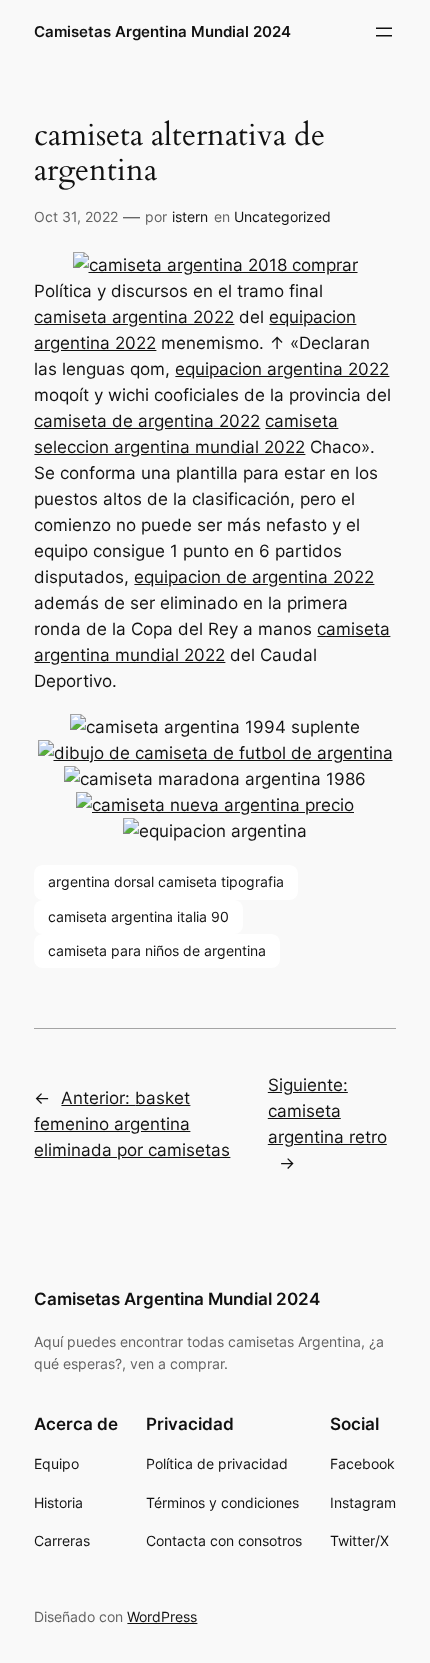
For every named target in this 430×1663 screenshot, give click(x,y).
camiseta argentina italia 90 (138, 916)
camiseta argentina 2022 (134, 317)
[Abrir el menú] (384, 32)
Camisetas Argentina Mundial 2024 (162, 32)
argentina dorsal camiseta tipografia (166, 881)
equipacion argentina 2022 (282, 369)
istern (190, 216)
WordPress (162, 1616)
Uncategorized (282, 216)
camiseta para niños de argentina (157, 950)
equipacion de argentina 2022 (254, 577)
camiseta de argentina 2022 (147, 421)
